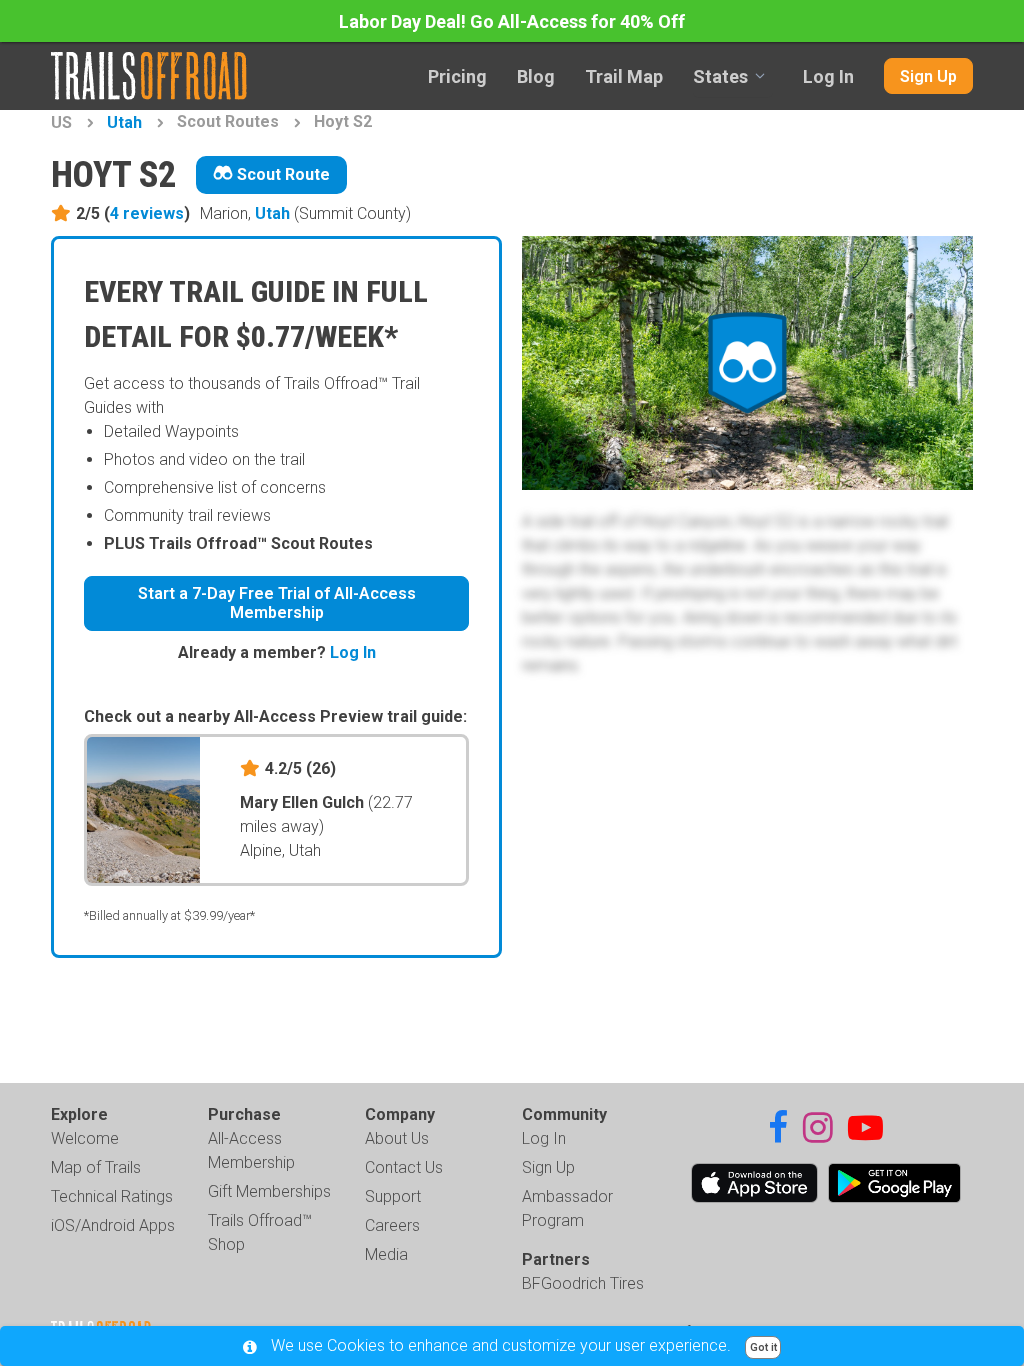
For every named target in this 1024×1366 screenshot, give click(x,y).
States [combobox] (720, 76)
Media (386, 1254)
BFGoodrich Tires (583, 1283)
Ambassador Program (567, 1208)
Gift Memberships (269, 1191)
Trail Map (624, 76)
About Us (397, 1138)
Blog (536, 76)
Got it (763, 1347)
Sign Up (928, 76)
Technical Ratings (112, 1196)
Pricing (457, 76)
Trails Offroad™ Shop (260, 1232)
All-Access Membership (251, 1150)
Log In (828, 76)
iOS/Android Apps (113, 1225)
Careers (392, 1225)
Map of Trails (96, 1167)
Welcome (85, 1138)
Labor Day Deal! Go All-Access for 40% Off (512, 21)
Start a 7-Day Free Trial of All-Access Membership (277, 603)
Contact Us (404, 1167)
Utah (124, 122)
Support (393, 1196)
